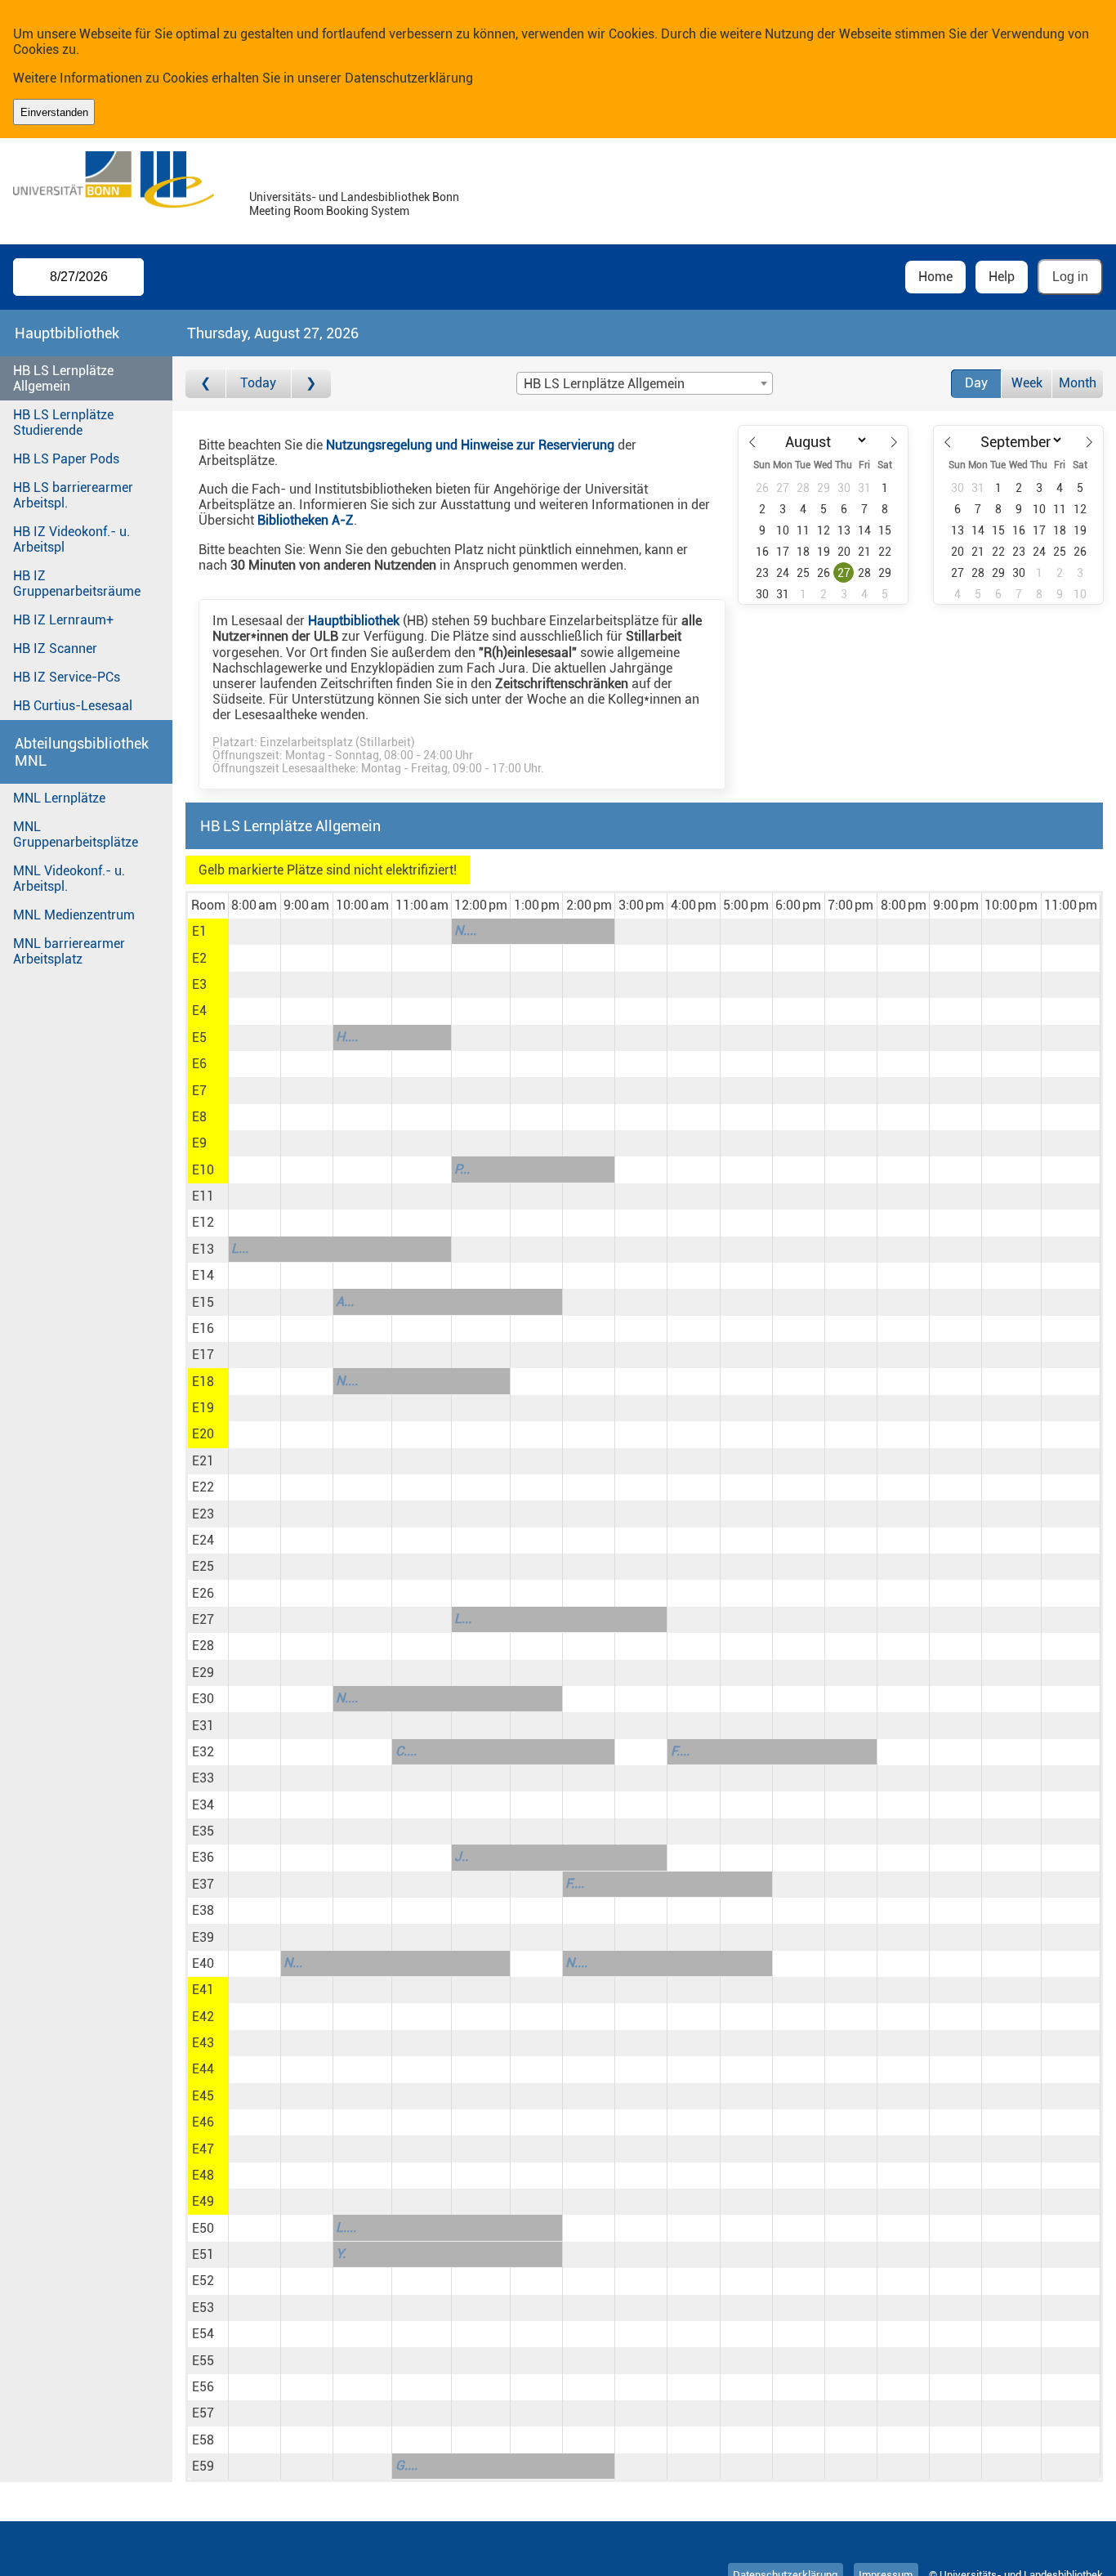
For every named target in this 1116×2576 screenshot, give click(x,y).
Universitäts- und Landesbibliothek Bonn (354, 197)
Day (976, 383)
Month (1078, 383)
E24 (203, 1540)
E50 (203, 2228)
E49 (203, 2201)
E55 (203, 2361)
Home (935, 277)
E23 (203, 1514)
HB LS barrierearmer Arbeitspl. (73, 495)
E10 (203, 1170)
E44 (203, 2069)
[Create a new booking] (254, 932)
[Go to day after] (311, 384)
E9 (199, 1143)
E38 (203, 1910)
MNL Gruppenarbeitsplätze (76, 834)
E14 (203, 1275)
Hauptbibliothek (354, 621)
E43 (203, 2043)
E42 (203, 2017)
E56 (203, 2387)
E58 (203, 2440)
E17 (203, 1355)
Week (1027, 383)
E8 (199, 1117)
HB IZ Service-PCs (67, 677)
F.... (680, 1751)
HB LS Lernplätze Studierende (63, 423)
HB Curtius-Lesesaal (73, 706)
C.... (406, 1751)
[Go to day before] (205, 384)
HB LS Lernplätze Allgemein (63, 378)
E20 (203, 1434)
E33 (203, 1778)
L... (240, 1248)
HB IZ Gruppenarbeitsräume (77, 584)
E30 (203, 1699)
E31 (203, 1726)
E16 (203, 1328)
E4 (199, 1011)
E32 (203, 1752)
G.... (406, 2465)
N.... (465, 930)
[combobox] (645, 383)
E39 (203, 1937)
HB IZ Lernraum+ (63, 620)
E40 (203, 1963)
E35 (203, 1831)
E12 (203, 1222)
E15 (203, 1302)
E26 (203, 1593)
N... (293, 1963)
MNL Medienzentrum (74, 915)
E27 (203, 1619)
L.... (346, 2227)
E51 (203, 2254)
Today (258, 383)
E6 (199, 1064)
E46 (203, 2122)
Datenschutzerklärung (409, 78)
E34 (203, 1805)
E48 (203, 2175)
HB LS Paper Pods (66, 459)
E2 (199, 958)
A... (345, 1301)
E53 (203, 2308)
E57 (203, 2413)
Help (1002, 277)
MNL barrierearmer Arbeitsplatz (69, 951)
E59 (203, 2466)
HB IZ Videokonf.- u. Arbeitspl (71, 539)
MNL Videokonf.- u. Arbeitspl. (69, 879)
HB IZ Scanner (55, 648)
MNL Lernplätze (59, 798)
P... (462, 1169)
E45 (203, 2096)
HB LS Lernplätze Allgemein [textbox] (604, 384)
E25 (203, 1566)
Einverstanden (54, 112)
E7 (199, 1091)
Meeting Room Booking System (329, 211)
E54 (203, 2334)
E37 (203, 1884)
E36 (203, 1857)
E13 (203, 1249)
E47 (203, 2149)
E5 (199, 1038)
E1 (199, 931)
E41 (203, 1990)
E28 (203, 1646)
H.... (347, 1037)
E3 (199, 984)
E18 (203, 1382)
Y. (341, 2254)
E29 (203, 1673)
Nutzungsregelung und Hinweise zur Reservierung (470, 445)
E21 (203, 1461)
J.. (461, 1856)
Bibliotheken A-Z (306, 520)
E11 (203, 1196)
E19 (203, 1408)
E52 (203, 2281)
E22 (203, 1487)
